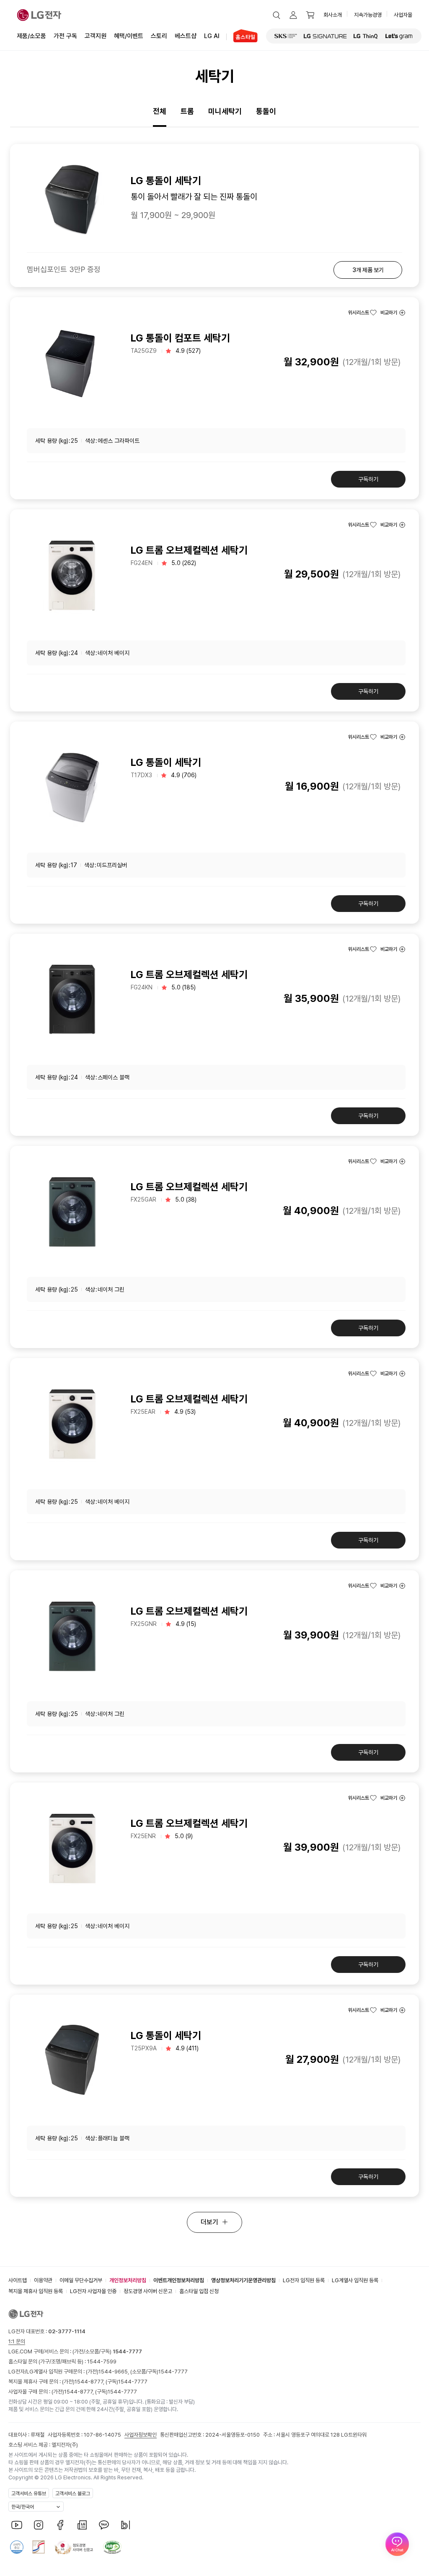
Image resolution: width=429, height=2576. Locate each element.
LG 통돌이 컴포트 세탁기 (180, 338)
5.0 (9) (184, 1836)
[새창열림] (286, 36)
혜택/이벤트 (129, 36)
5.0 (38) (186, 1199)
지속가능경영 (368, 15)
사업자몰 (403, 15)
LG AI (212, 36)
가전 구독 (65, 36)
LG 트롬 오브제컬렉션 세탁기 (189, 550)
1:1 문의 (17, 2341)
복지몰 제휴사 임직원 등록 (36, 2291)
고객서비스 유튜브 (29, 2494)
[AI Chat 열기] (397, 2544)
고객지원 (96, 36)
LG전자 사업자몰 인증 (93, 2291)
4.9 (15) (186, 1624)
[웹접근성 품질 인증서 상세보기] (112, 2547)
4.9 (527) (188, 351)
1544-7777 (173, 2372)
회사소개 (333, 15)
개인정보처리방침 (128, 2280)
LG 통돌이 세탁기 (166, 762)
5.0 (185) (183, 987)
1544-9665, (114, 2372)
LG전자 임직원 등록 (304, 2280)
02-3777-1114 (67, 2331)
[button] (277, 15)
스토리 (159, 36)
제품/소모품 (31, 36)
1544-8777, (90, 2382)
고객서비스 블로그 (73, 2494)
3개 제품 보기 (368, 270)
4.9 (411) (187, 2048)
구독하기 (368, 479)
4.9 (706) (184, 775)
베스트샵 (186, 36)
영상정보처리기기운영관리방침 (243, 2280)
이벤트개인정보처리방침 (179, 2280)
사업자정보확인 (141, 2435)
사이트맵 (18, 2280)
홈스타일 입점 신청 (199, 2291)
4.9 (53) (185, 1412)
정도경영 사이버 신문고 (148, 2291)
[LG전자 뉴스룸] (82, 2525)
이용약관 (43, 2280)
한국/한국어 (23, 2507)
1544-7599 (102, 2362)
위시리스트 (359, 313)
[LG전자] (39, 15)
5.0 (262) (184, 563)
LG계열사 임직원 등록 (355, 2280)
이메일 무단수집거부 (81, 2280)
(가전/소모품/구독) (107, 2351)
